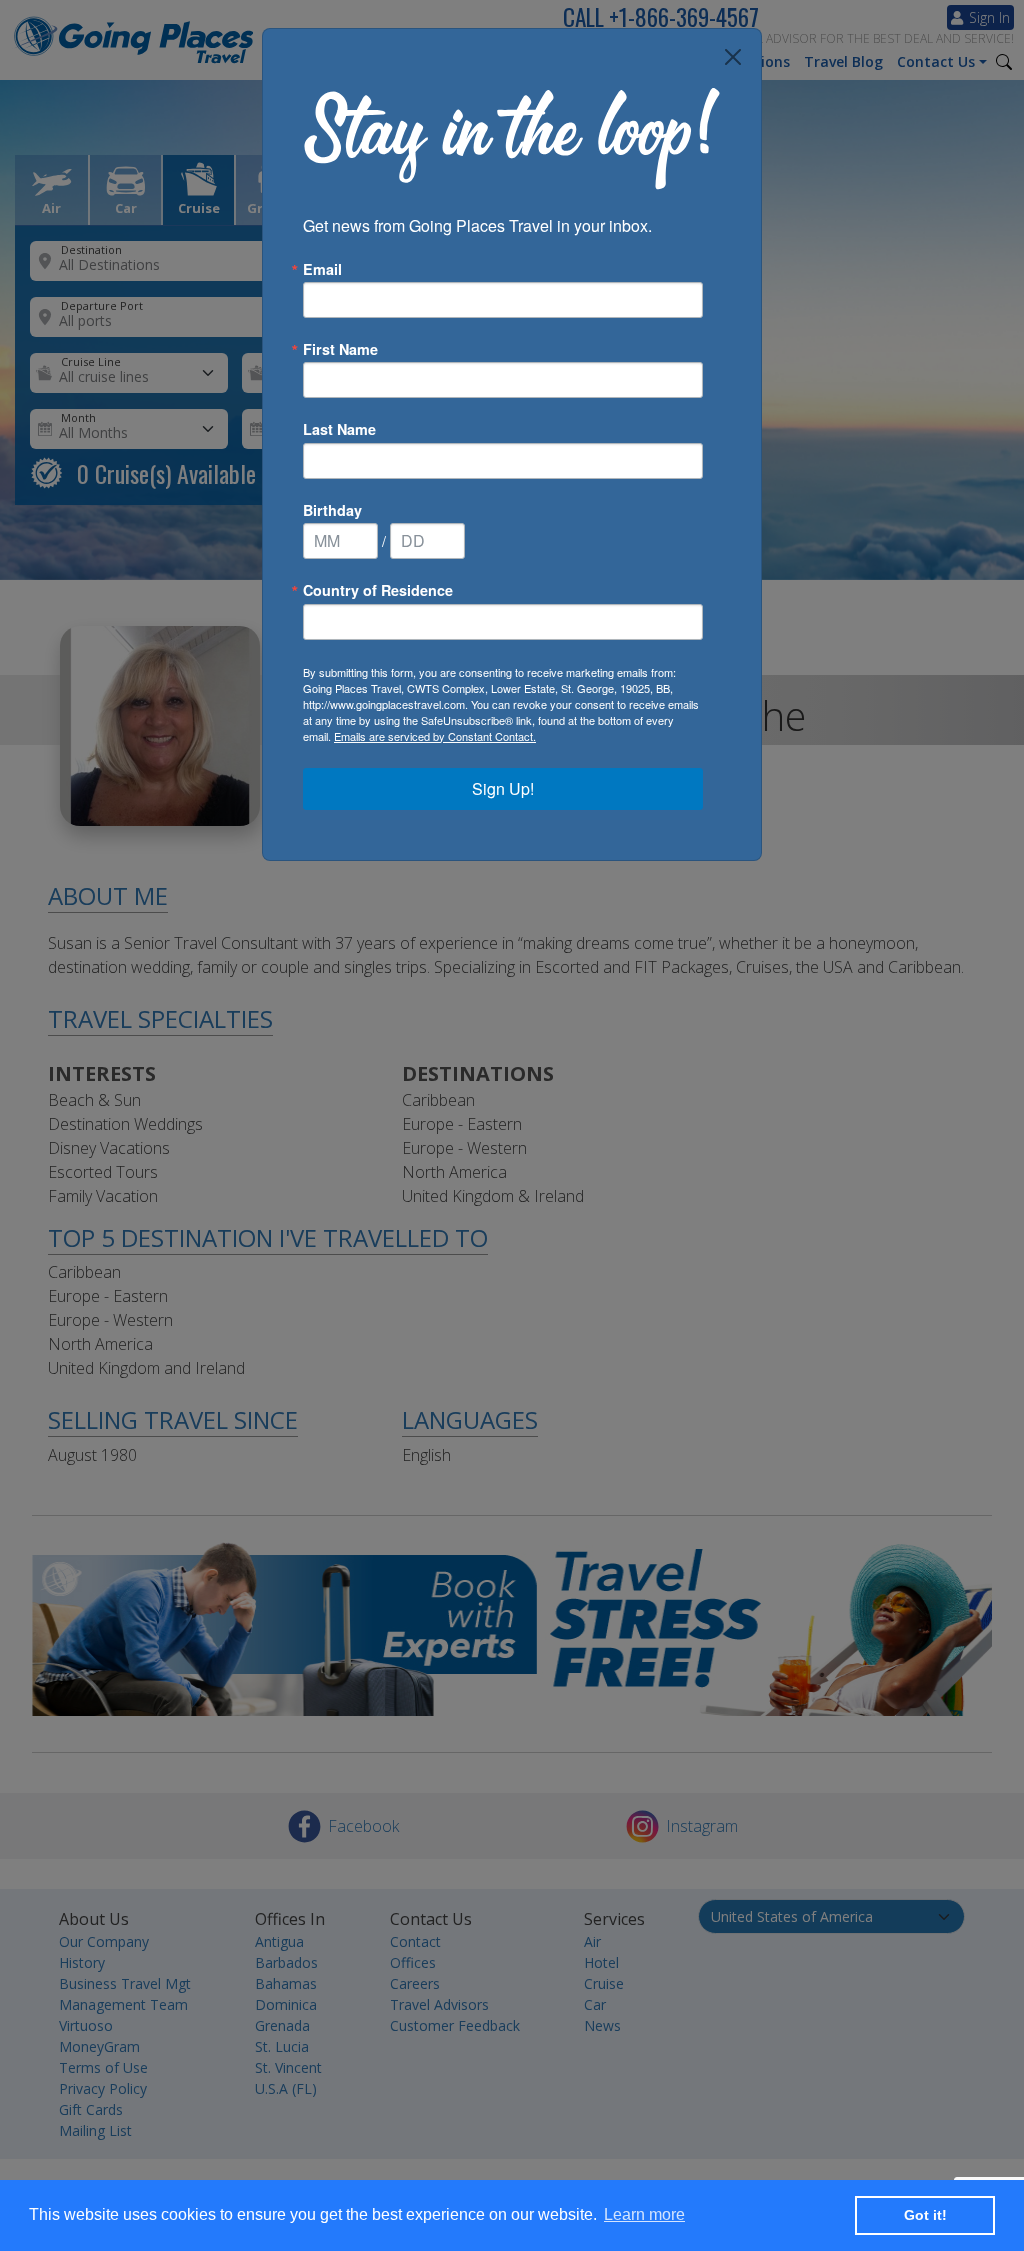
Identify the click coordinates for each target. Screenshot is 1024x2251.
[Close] (733, 57)
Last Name (339, 429)
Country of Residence (378, 590)
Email (322, 269)
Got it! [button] (925, 2215)
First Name (340, 349)
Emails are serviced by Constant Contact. (435, 736)
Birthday (332, 510)
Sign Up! (503, 788)
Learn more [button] (644, 2214)
